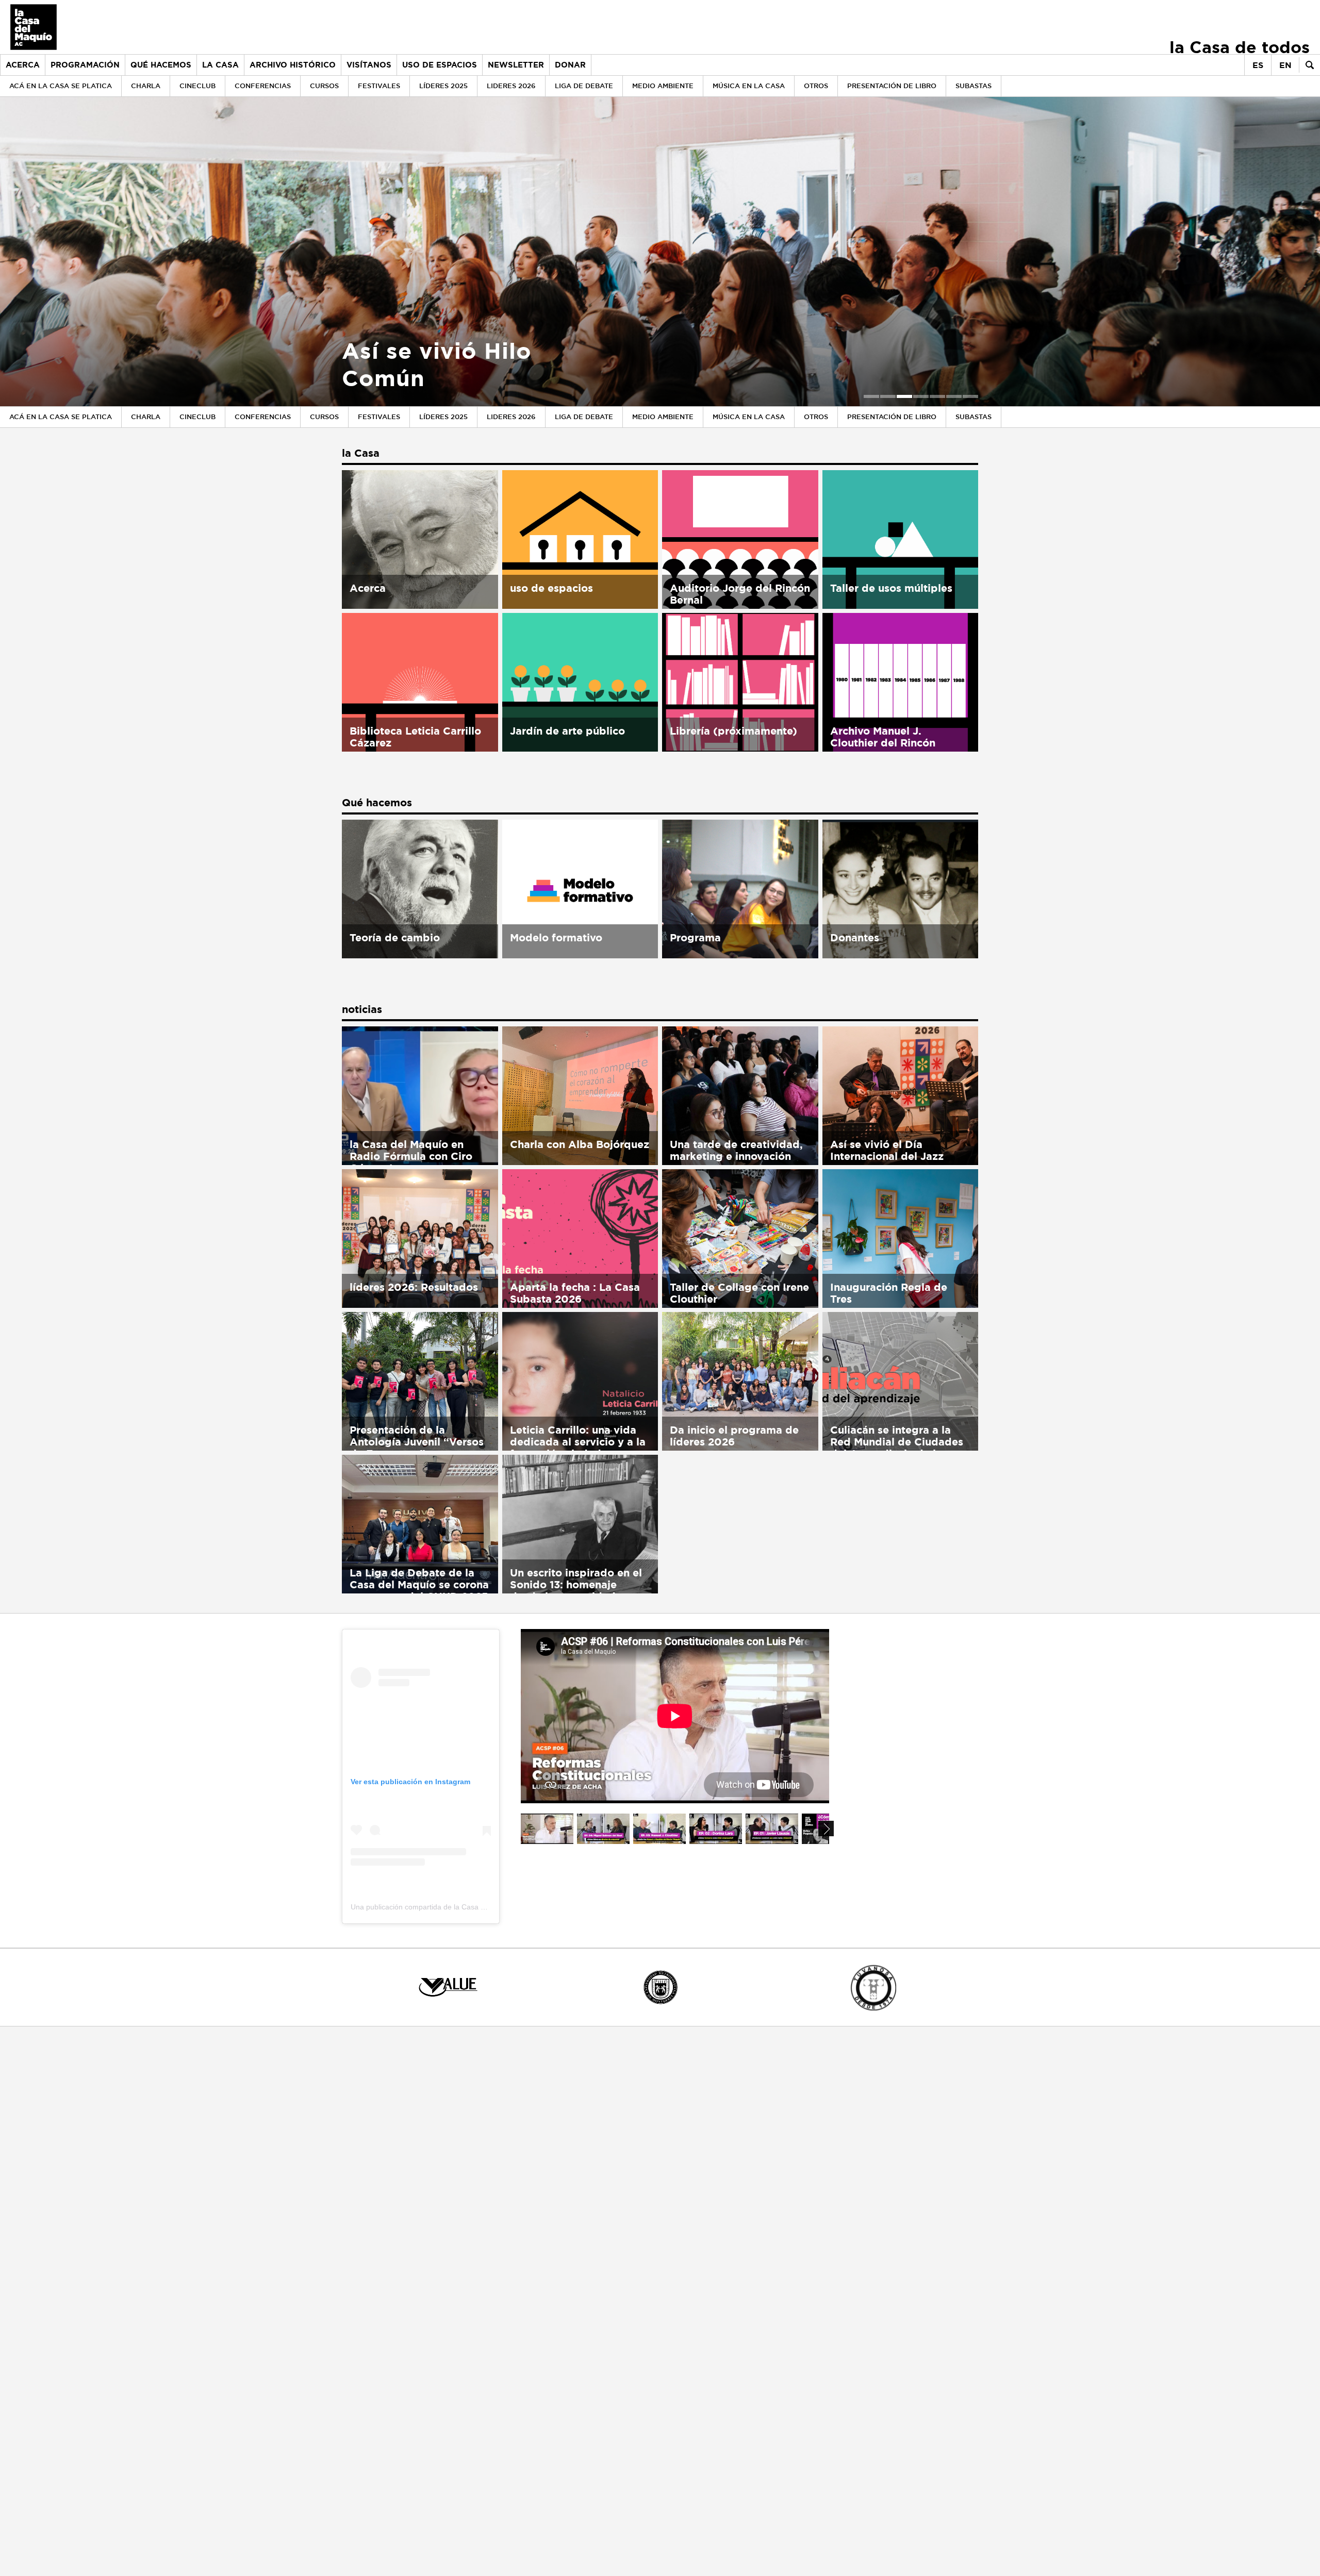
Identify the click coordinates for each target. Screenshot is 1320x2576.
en (1285, 65)
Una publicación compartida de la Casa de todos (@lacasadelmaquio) (465, 1907)
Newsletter (516, 65)
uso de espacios (440, 65)
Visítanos (369, 65)
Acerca (23, 65)
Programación (85, 65)
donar (570, 65)
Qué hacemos (161, 65)
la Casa (220, 65)
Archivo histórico (293, 65)
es (1258, 65)
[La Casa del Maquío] (28, 27)
